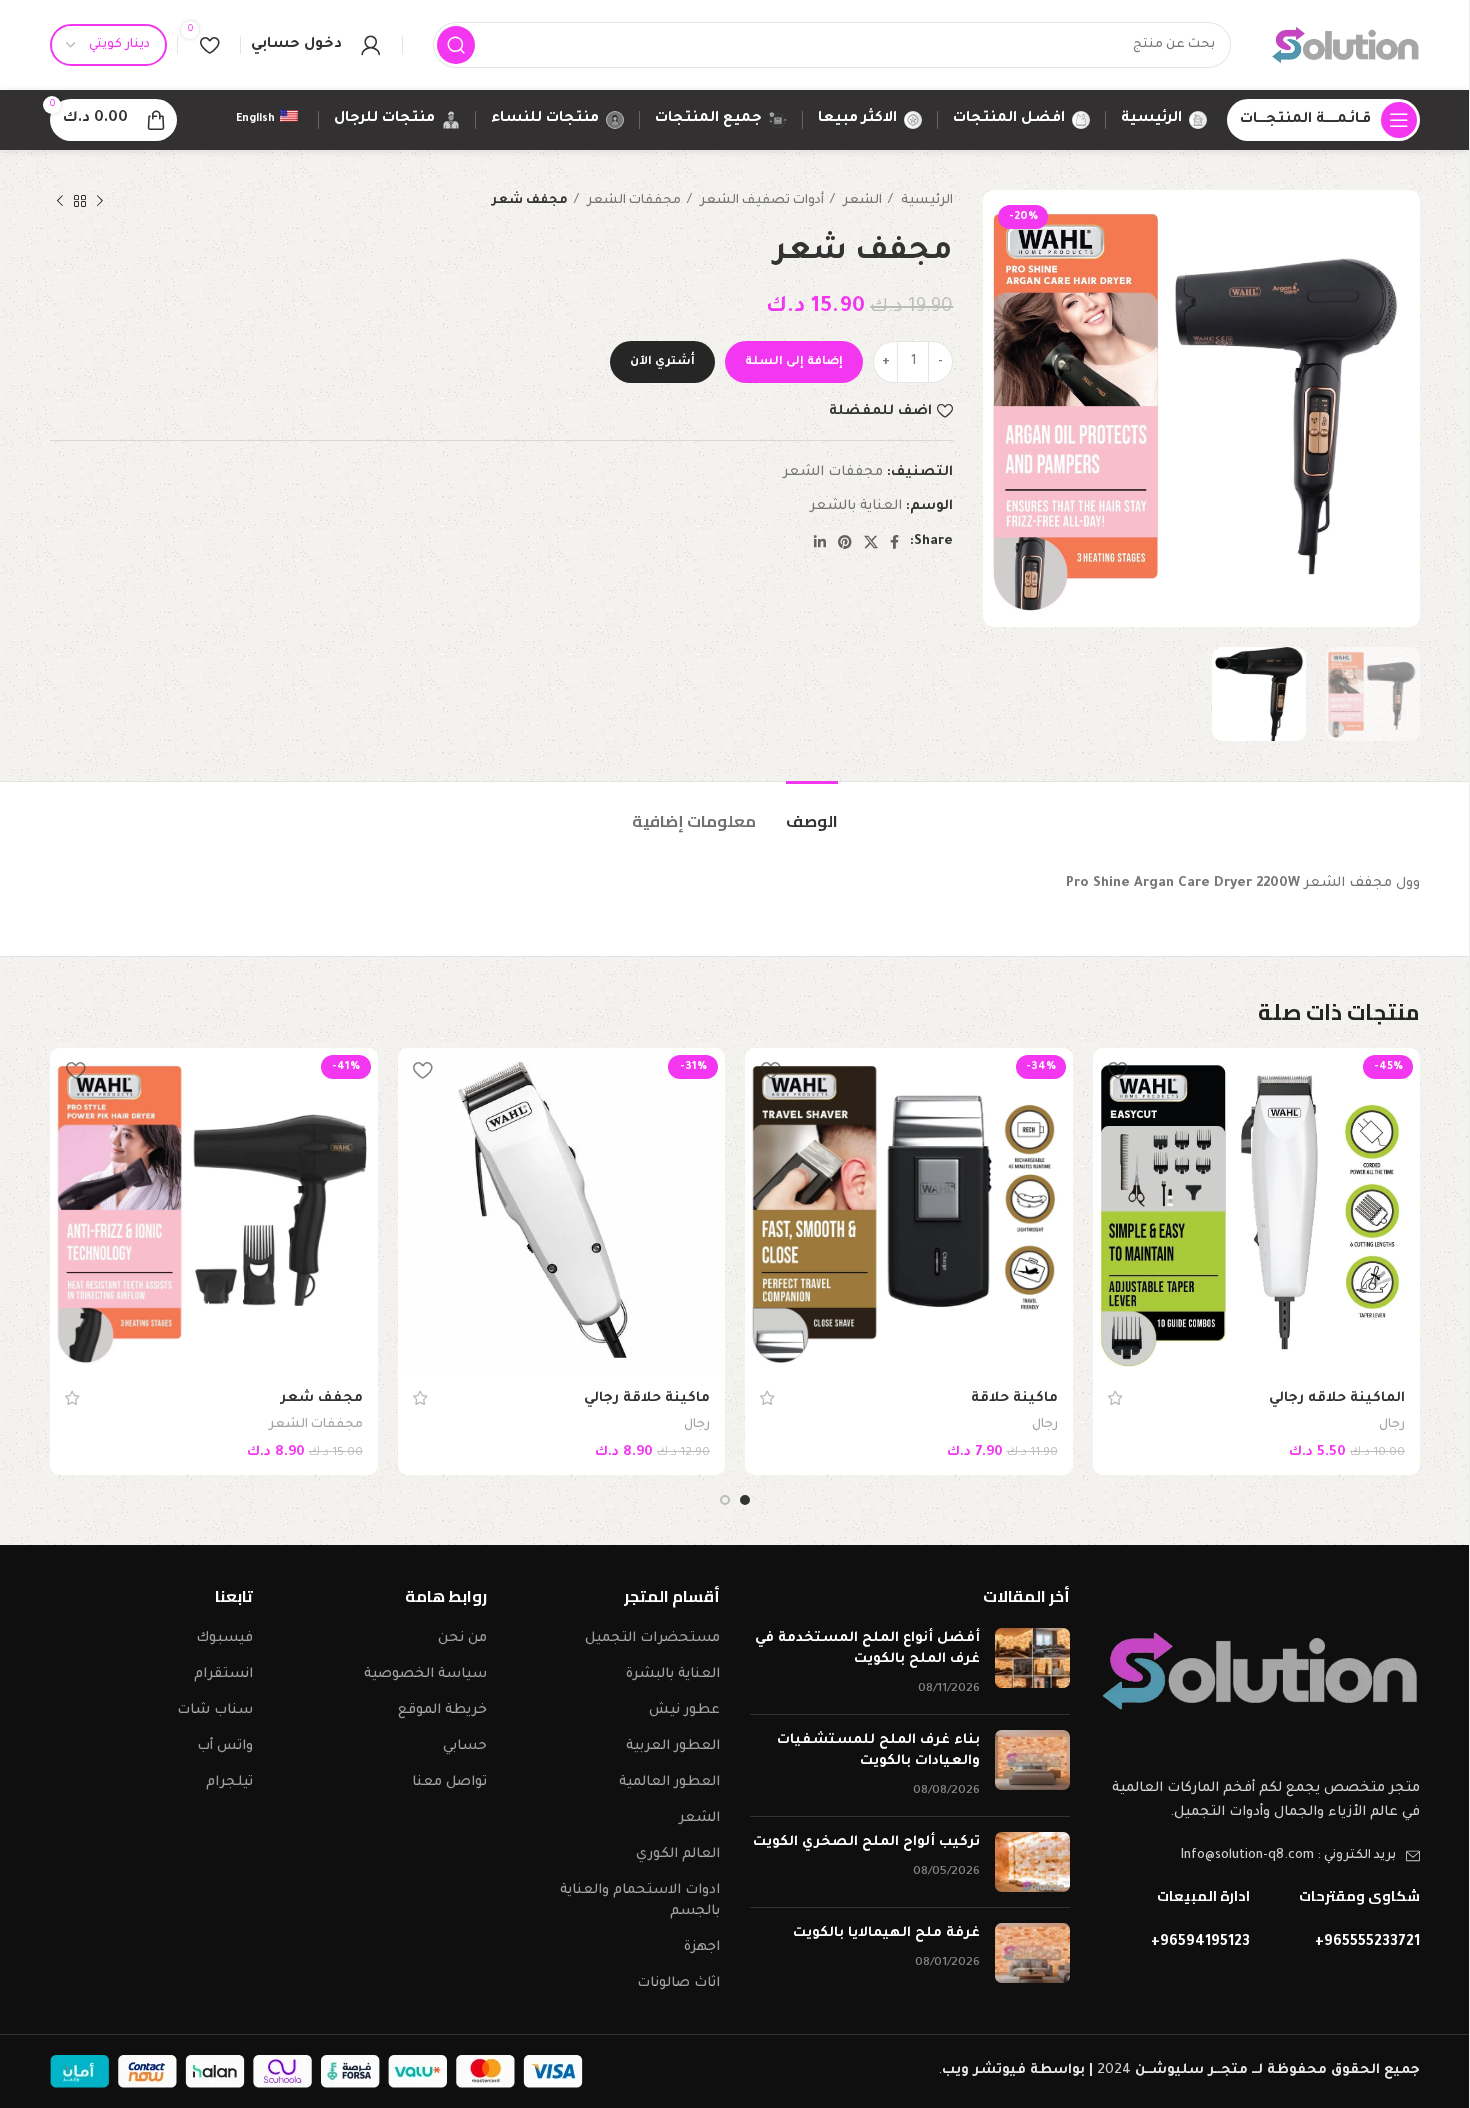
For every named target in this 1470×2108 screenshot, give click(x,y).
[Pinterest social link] (845, 542)
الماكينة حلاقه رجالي (1337, 1398)
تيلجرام (229, 1782)
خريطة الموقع (442, 1710)
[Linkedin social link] (820, 542)
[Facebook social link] (894, 542)
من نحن (462, 1638)
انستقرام (223, 1674)
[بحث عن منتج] (456, 45)
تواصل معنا (449, 1782)
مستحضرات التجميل (652, 1638)
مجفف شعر (321, 1398)
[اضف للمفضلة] (1118, 1070)
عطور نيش (684, 1710)
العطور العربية (673, 1746)
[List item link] (1260, 1856)
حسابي (465, 1746)
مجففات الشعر (632, 201)
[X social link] (871, 542)
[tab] (812, 811)
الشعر (861, 201)
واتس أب (225, 1746)
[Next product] (60, 201)
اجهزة (702, 1947)
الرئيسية (925, 201)
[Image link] (1260, 1672)
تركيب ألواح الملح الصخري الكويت (866, 1842)
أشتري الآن (662, 362)
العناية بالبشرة (673, 1674)
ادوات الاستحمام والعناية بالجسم (640, 1901)
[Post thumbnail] (1032, 1663)
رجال (1392, 1425)
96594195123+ (1200, 1943)
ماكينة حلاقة (1014, 1398)
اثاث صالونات (678, 1983)
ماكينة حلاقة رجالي (647, 1398)
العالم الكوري (678, 1854)
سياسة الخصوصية (425, 1674)
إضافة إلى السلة (794, 362)
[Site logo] (1345, 45)
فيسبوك (224, 1638)
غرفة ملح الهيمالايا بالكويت (886, 1933)
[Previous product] (100, 201)
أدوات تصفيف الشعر (760, 201)
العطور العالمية (669, 1782)
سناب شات (215, 1710)
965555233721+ (1367, 1943)
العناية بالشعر (856, 506)
